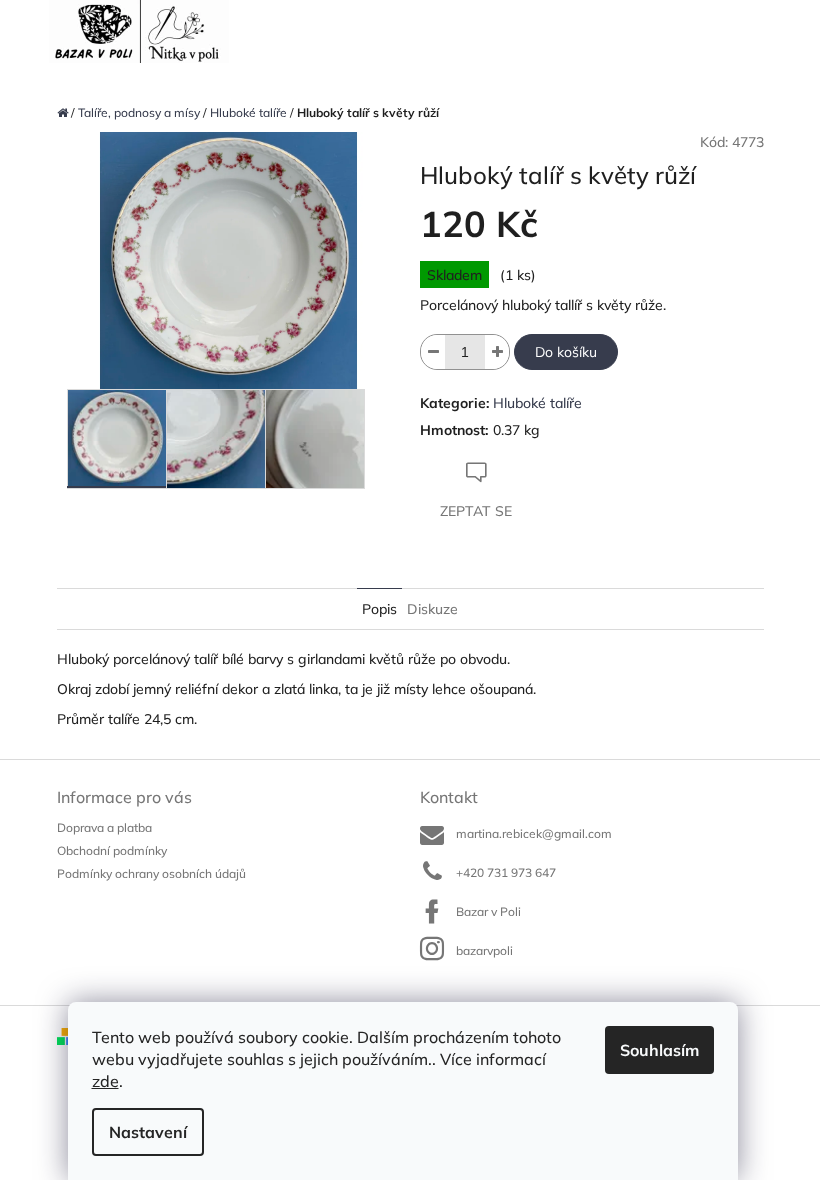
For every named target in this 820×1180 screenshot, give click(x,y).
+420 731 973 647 (506, 872)
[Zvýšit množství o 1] (497, 352)
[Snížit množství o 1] (433, 352)
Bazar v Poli (488, 911)
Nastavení (148, 1132)
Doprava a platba (104, 827)
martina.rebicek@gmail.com (534, 833)
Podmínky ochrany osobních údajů (151, 873)
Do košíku (566, 352)
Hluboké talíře (537, 403)
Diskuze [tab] (432, 609)
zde (105, 1081)
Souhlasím (659, 1050)
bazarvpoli (484, 950)
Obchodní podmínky (112, 850)
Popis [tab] (379, 609)
